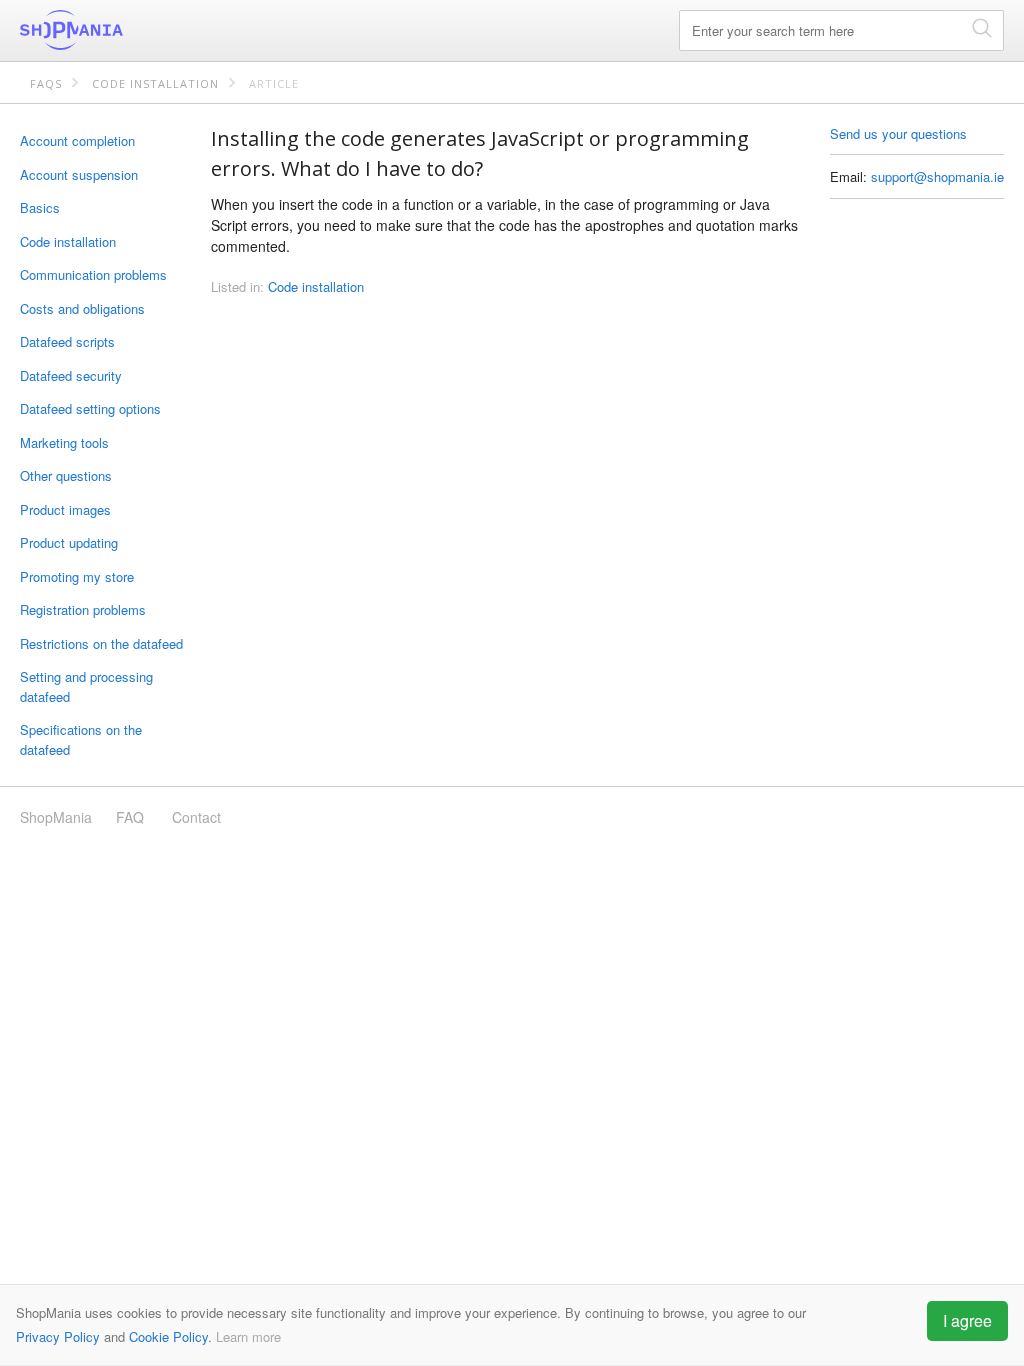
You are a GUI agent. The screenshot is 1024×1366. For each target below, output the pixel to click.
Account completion (77, 140)
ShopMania (120, 30)
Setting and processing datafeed (86, 686)
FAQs (46, 83)
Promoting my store (77, 576)
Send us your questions (898, 133)
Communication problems (93, 274)
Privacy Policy (58, 1336)
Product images (65, 509)
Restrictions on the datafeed (101, 643)
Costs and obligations (82, 308)
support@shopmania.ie (937, 176)
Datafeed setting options (90, 408)
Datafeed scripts (67, 341)
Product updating (69, 542)
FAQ (130, 817)
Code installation (155, 83)
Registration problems (83, 609)
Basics (40, 207)
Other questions (66, 475)
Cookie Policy (168, 1336)
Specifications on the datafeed (81, 739)
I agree (967, 1320)
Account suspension (79, 174)
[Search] (982, 27)
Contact (196, 817)
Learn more (248, 1336)
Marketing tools (64, 442)
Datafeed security (71, 375)
